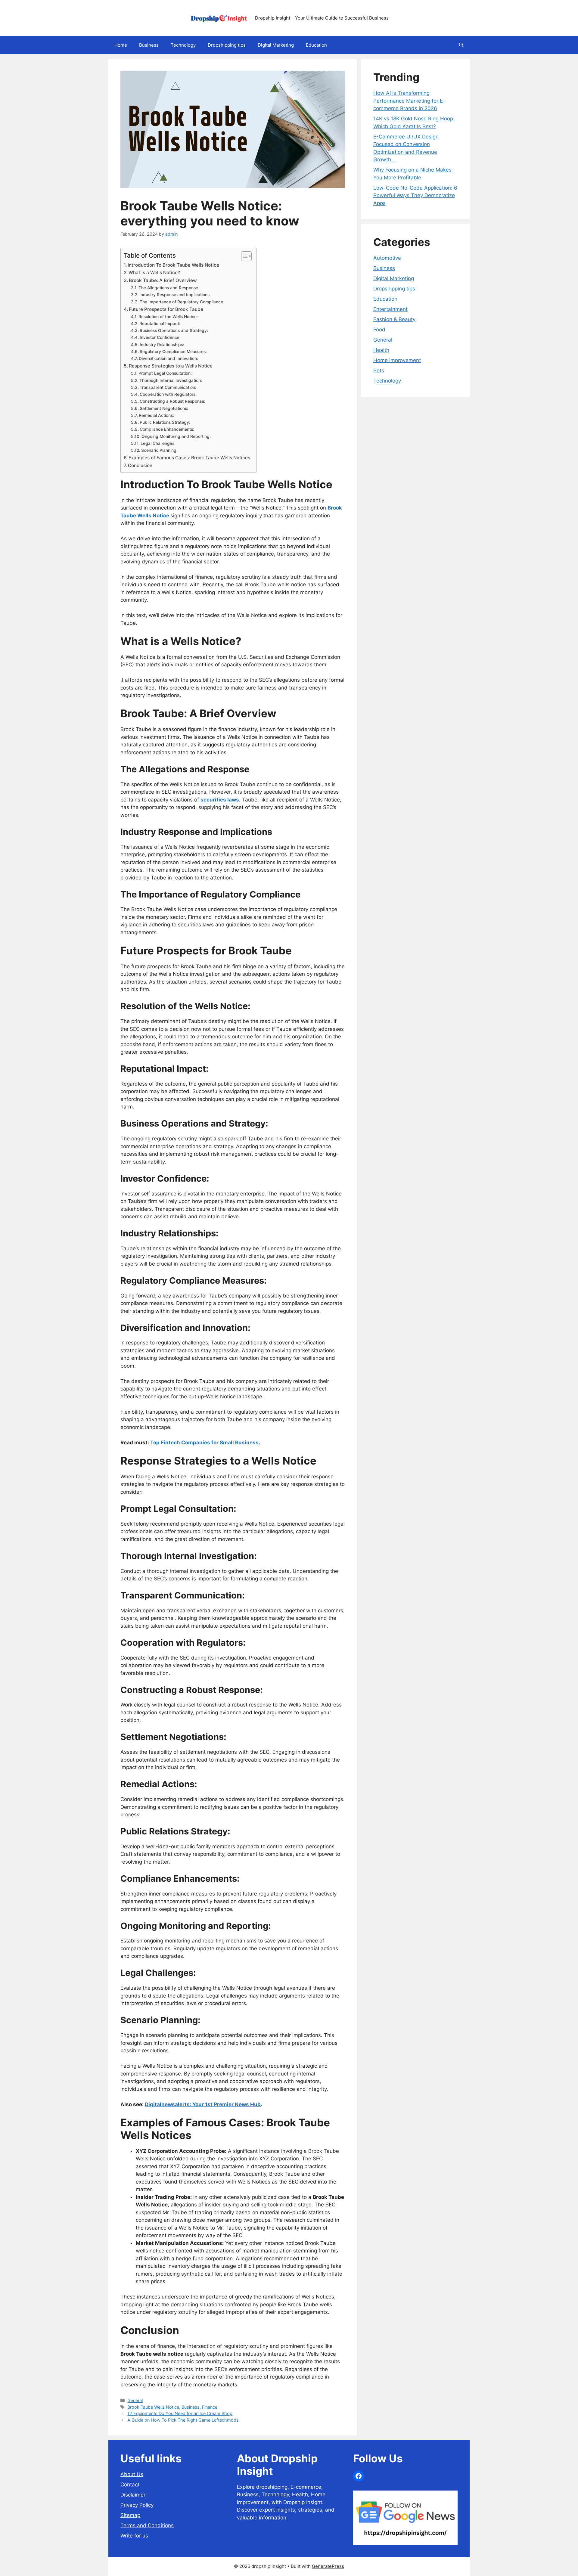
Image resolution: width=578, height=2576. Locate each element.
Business (149, 45)
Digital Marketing (276, 45)
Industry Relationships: (162, 345)
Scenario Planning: (159, 450)
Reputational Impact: (160, 324)
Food (379, 330)
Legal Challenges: (158, 443)
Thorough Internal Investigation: (171, 380)
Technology (183, 45)
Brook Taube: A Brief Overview (163, 280)
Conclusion (140, 465)
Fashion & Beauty (394, 319)
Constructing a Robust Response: (172, 401)
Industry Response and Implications (174, 295)
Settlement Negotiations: (164, 408)
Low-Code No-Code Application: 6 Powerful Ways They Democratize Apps (415, 195)
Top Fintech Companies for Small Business (204, 1443)
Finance (210, 2407)
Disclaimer (133, 2495)
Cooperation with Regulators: (168, 394)
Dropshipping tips (227, 45)
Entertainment (390, 309)
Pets (379, 370)
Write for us (134, 2536)
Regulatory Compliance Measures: (173, 352)
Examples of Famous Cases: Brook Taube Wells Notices (189, 458)
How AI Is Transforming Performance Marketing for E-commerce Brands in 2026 (409, 101)
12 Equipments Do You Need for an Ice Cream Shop (180, 2413)
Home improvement (397, 360)
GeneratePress (328, 2566)
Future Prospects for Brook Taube (167, 309)
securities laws (220, 800)
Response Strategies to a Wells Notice (171, 366)
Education (316, 45)
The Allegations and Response (168, 288)
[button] (461, 45)
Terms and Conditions (147, 2525)
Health (381, 350)
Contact (130, 2485)
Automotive (387, 258)
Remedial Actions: (156, 415)
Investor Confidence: (160, 337)
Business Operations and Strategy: (174, 330)
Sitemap (130, 2515)
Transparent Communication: (168, 387)
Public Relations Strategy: (165, 422)
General (135, 2400)
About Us (132, 2474)
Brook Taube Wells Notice (153, 2407)
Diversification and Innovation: (168, 358)
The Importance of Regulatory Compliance (181, 302)
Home (121, 45)
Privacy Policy (137, 2505)
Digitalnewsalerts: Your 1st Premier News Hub (203, 2104)
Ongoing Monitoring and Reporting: (176, 436)
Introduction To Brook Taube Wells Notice (173, 265)
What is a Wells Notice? (154, 273)
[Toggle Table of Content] (243, 256)
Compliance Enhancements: (167, 429)
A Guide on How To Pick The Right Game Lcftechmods (183, 2420)
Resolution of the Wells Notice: (168, 317)
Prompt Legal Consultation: (165, 373)
